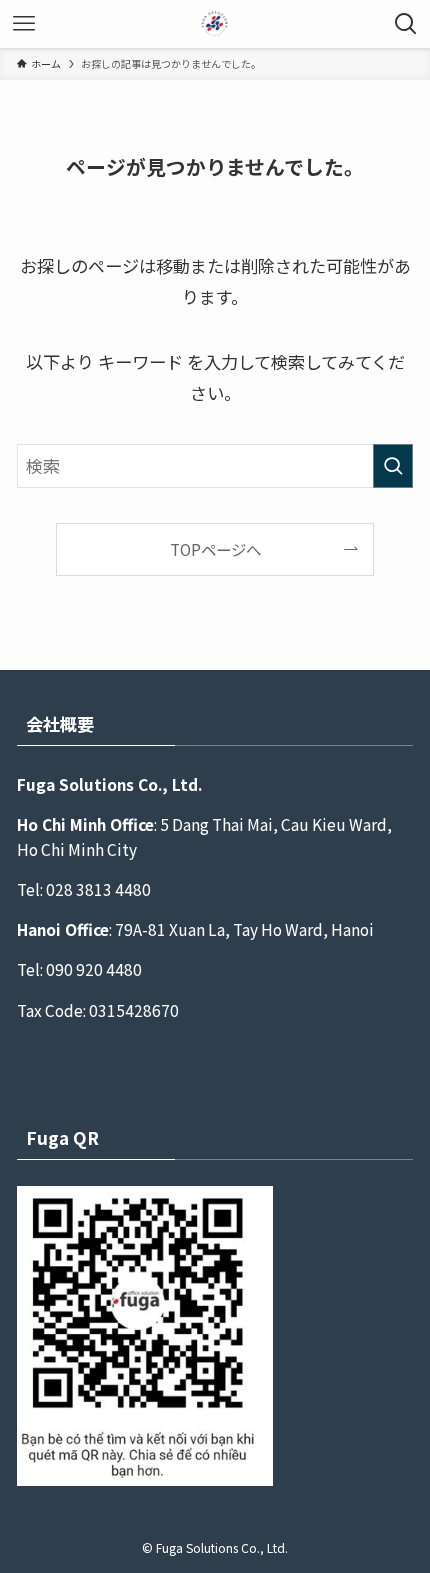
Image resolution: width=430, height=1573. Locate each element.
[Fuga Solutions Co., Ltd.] (215, 24)
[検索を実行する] (393, 466)
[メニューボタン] (24, 24)
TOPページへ (215, 549)
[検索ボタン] (406, 24)
